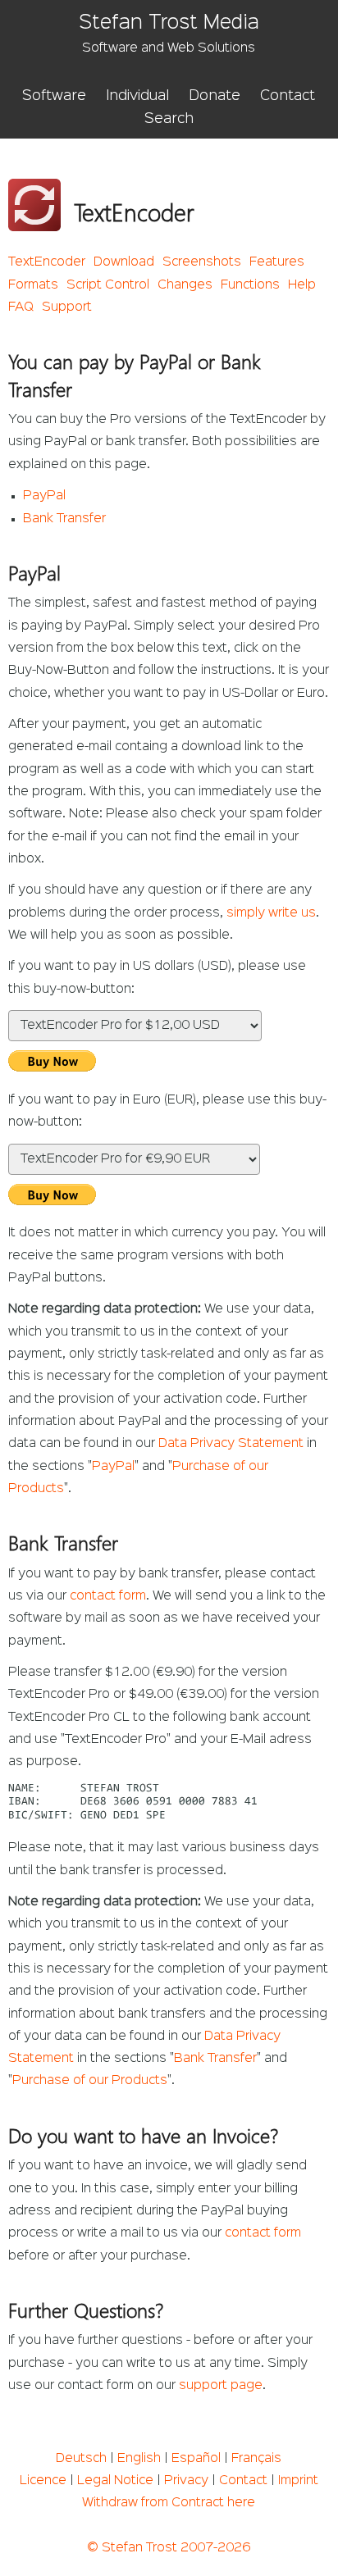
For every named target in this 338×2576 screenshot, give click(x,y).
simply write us (271, 913)
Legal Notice (115, 2481)
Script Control (108, 285)
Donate (215, 96)
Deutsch (81, 2459)
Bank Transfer (64, 519)
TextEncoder (47, 262)
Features (277, 262)
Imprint (298, 2481)
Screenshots (202, 262)
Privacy (186, 2481)
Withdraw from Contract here (169, 2503)
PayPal (44, 496)
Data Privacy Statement (231, 1444)
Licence (43, 2481)
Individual (137, 96)
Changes (185, 285)
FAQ (21, 307)
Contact (288, 96)
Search (169, 119)
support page (221, 2386)
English (139, 2459)
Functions (250, 285)
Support (67, 307)
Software (54, 96)
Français (256, 2459)
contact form (108, 1596)
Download (124, 262)
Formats (33, 285)
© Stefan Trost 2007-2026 (169, 2548)
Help (302, 285)
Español (196, 2459)
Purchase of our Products (90, 2081)
